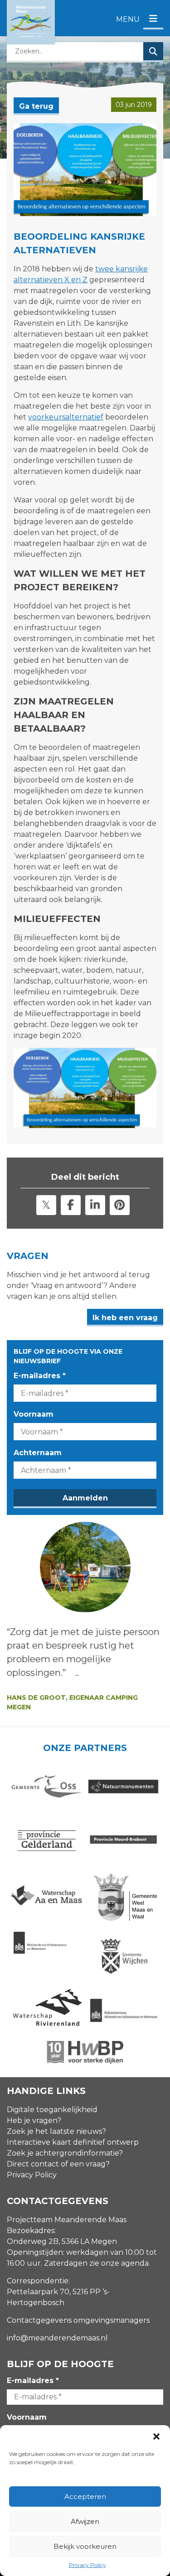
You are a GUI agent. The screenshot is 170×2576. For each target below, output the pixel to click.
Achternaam (38, 1453)
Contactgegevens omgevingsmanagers (78, 2320)
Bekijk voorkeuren (85, 2546)
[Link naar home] (31, 22)
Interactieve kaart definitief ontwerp (73, 2142)
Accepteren (85, 2496)
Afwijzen (85, 2521)
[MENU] (153, 19)
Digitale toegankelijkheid (52, 2110)
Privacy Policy (87, 2565)
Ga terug (36, 106)
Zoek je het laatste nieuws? (56, 2131)
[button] (156, 2436)
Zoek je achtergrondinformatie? (65, 2153)
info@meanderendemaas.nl (57, 2338)
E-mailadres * (40, 1376)
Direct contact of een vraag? (58, 2164)
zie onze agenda (119, 2263)
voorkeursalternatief (66, 417)
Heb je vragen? (34, 2120)
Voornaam (34, 1414)
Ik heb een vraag (125, 1318)
